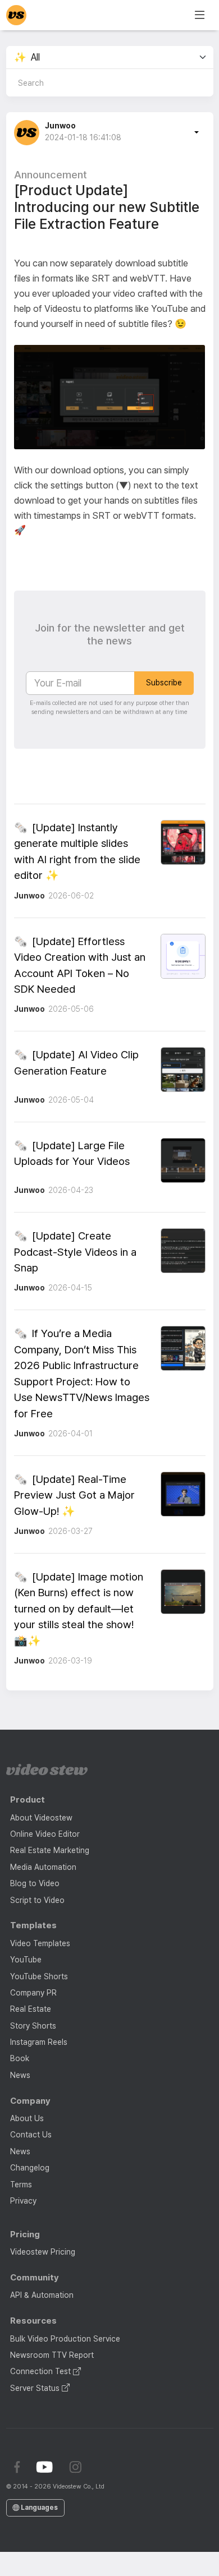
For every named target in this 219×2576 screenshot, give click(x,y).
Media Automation (43, 1867)
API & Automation (42, 2295)
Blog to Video (35, 1883)
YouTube (26, 1960)
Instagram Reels (39, 2042)
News (20, 2075)
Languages (38, 2508)
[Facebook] (17, 2467)
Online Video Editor (45, 1834)
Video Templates (40, 1943)
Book (20, 2058)
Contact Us (31, 2135)
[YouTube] (45, 2467)
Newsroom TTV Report (52, 2355)
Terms (21, 2185)
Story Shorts (33, 2026)
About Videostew (41, 1818)
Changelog (30, 2168)
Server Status (36, 2388)
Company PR (33, 1993)
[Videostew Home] (47, 1769)
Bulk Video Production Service (65, 2339)
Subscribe (164, 683)
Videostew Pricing (43, 2252)
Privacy (23, 2201)
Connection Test (42, 2371)
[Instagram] (75, 2467)
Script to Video (37, 1900)
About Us (27, 2118)
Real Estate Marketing (50, 1850)
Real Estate (31, 2009)
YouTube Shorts (39, 1976)
